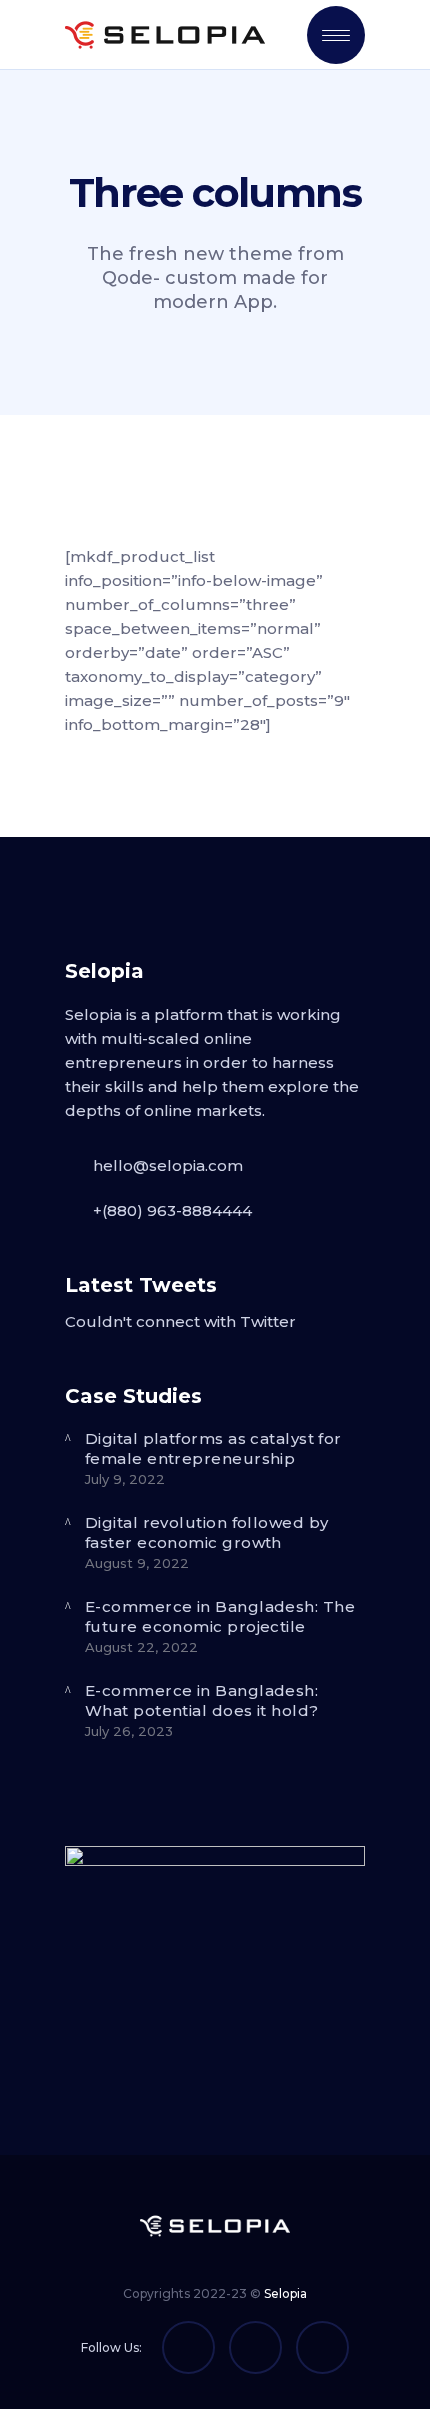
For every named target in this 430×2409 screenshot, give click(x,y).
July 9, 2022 (125, 1479)
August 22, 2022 (141, 1647)
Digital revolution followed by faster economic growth (207, 1532)
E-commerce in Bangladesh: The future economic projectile (220, 1616)
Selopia (285, 2293)
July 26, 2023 (129, 1731)
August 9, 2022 (137, 1563)
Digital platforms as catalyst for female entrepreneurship (213, 1448)
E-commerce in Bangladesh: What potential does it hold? (202, 1700)
